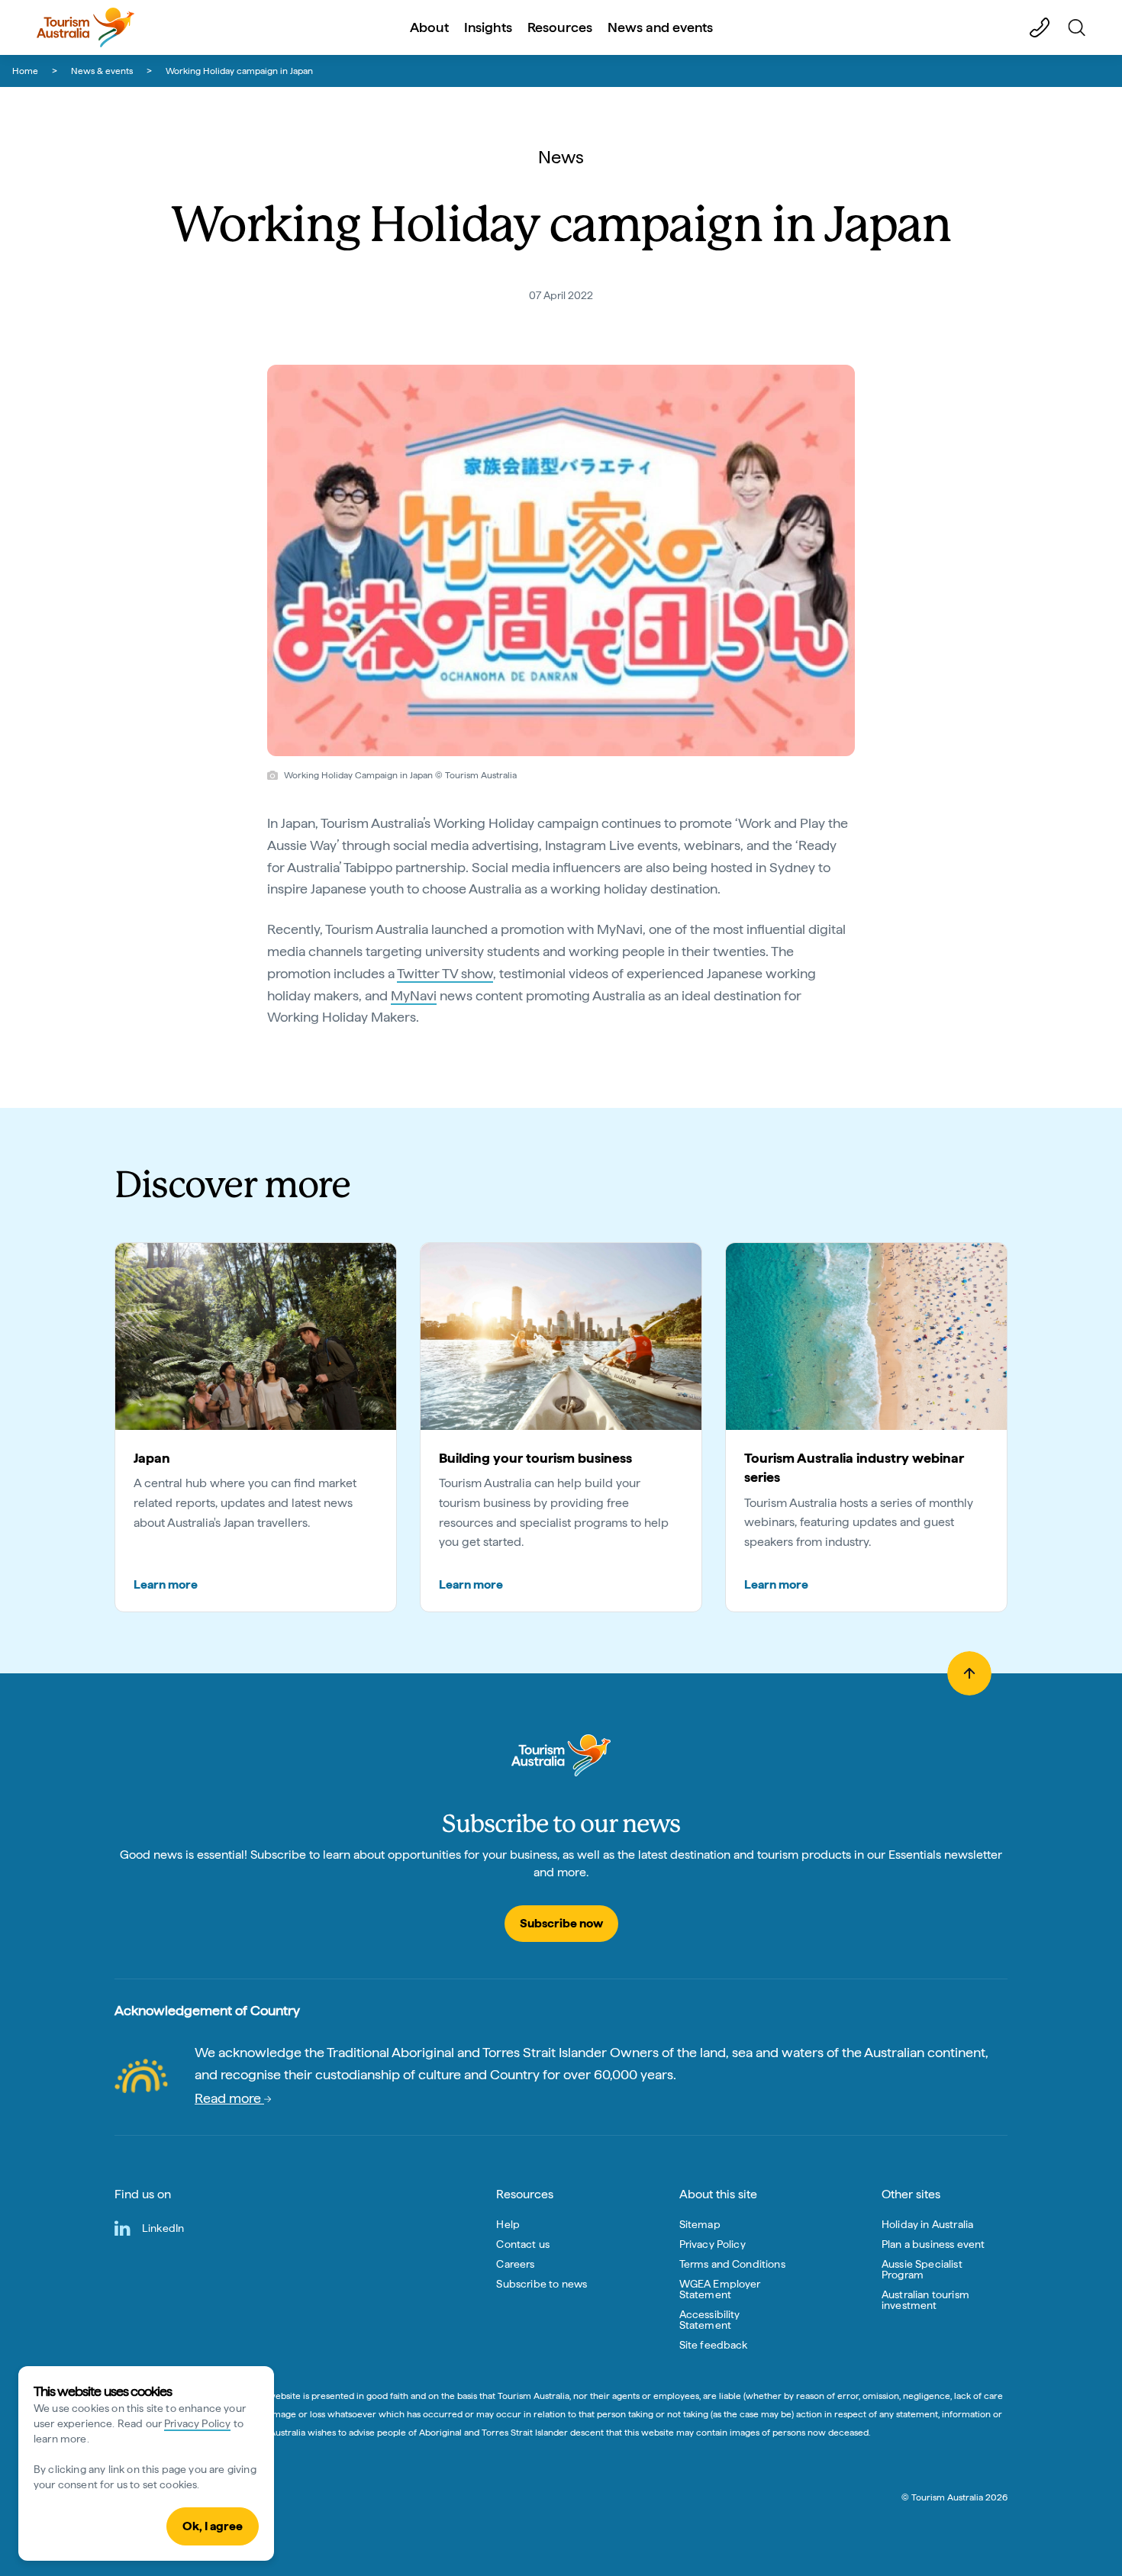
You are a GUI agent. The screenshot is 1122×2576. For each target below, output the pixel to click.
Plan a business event (933, 2244)
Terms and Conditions (732, 2264)
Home (25, 71)
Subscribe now (561, 1923)
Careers (515, 2264)
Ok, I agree (213, 2526)
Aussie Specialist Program (922, 2269)
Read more (229, 2098)
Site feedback (714, 2345)
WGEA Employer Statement (720, 2289)
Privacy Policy (197, 2423)
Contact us (523, 2244)
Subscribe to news (542, 2284)
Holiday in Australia (927, 2224)
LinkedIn (163, 2228)
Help (508, 2224)
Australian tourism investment (925, 2300)
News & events (102, 71)
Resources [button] (560, 27)
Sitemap (700, 2224)
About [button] (429, 27)
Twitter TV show (445, 973)
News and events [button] (660, 27)
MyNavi (414, 995)
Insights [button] (488, 27)
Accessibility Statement (710, 2320)
